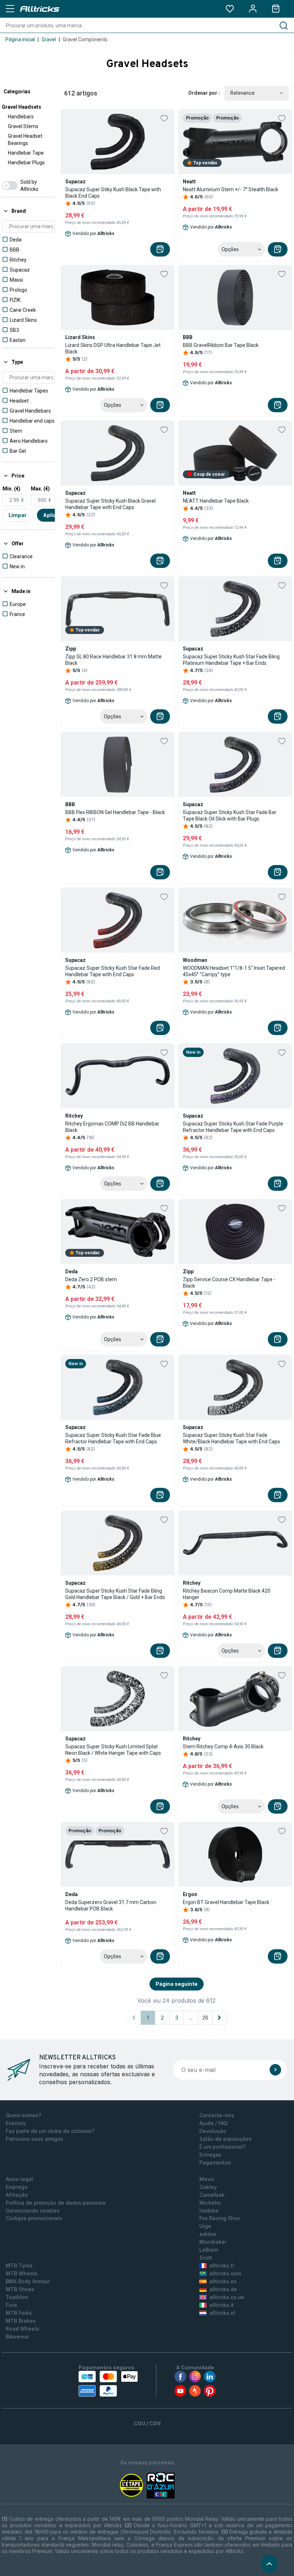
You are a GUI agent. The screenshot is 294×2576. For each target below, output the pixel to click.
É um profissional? (222, 2147)
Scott (206, 2258)
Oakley (208, 2187)
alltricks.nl (222, 2313)
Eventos (16, 2123)
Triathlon (17, 2297)
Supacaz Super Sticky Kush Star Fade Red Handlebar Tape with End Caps (113, 971)
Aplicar (52, 515)
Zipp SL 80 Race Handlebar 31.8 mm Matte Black (113, 660)
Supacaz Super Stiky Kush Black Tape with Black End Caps (113, 193)
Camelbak (212, 2195)
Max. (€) (40, 489)
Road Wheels (22, 2329)
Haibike (209, 2211)
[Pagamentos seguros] (108, 2384)
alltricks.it (222, 2305)
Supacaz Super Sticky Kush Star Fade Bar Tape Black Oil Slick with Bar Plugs (230, 815)
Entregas (210, 2155)
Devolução (213, 2131)
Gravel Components (85, 39)
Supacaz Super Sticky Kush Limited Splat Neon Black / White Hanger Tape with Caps (113, 1750)
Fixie (11, 2305)
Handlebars (21, 117)
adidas (208, 2234)
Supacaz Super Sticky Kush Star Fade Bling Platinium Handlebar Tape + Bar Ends (231, 660)
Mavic (207, 2179)
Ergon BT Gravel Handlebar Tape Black (226, 1902)
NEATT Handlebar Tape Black (216, 501)
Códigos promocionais (34, 2218)
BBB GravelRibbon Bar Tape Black (221, 345)
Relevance (242, 93)
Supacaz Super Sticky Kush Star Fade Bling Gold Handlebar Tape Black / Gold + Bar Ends (115, 1594)
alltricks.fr (222, 2265)
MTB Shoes (20, 2289)
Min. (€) (11, 489)
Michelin (210, 2203)
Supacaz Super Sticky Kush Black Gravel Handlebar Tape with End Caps (110, 504)
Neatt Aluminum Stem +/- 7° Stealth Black (231, 189)
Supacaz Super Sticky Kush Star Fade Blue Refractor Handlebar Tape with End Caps (113, 1438)
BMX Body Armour (28, 2281)
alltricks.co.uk (227, 2297)
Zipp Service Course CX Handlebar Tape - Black (229, 1283)
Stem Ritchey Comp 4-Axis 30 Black (223, 1747)
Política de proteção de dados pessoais (56, 2203)
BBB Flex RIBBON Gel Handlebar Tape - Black (115, 812)
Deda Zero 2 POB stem (91, 1279)
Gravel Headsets (22, 107)
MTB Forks (19, 2313)
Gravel (49, 39)
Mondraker (213, 2242)
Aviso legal (19, 2179)
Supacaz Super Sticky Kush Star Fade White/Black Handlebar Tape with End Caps (231, 1438)
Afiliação (17, 2195)
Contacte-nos (217, 2115)
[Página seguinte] (219, 2018)
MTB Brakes (21, 2321)
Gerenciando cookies (33, 2211)
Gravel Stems (23, 126)
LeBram (209, 2250)
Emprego (17, 2187)
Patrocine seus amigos (34, 2139)
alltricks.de (223, 2289)
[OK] (275, 2070)
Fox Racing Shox (220, 2218)
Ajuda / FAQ (214, 2123)
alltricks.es (223, 2281)
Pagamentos (215, 2163)
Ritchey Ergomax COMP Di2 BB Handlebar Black (112, 1127)
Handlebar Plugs (26, 163)
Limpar (18, 515)
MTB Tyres (19, 2265)
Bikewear (17, 2337)
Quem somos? (23, 2115)
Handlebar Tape (26, 153)
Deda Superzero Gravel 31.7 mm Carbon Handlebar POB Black (111, 1905)
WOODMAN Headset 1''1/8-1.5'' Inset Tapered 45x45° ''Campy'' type (234, 971)
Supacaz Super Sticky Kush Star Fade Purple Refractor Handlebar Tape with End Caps (233, 1127)
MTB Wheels (22, 2273)
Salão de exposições (226, 2139)
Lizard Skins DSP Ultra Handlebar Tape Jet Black (113, 348)
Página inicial (20, 39)
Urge (205, 2226)
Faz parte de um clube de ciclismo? (50, 2131)
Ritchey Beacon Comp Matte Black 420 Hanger (227, 1594)
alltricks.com (225, 2273)
